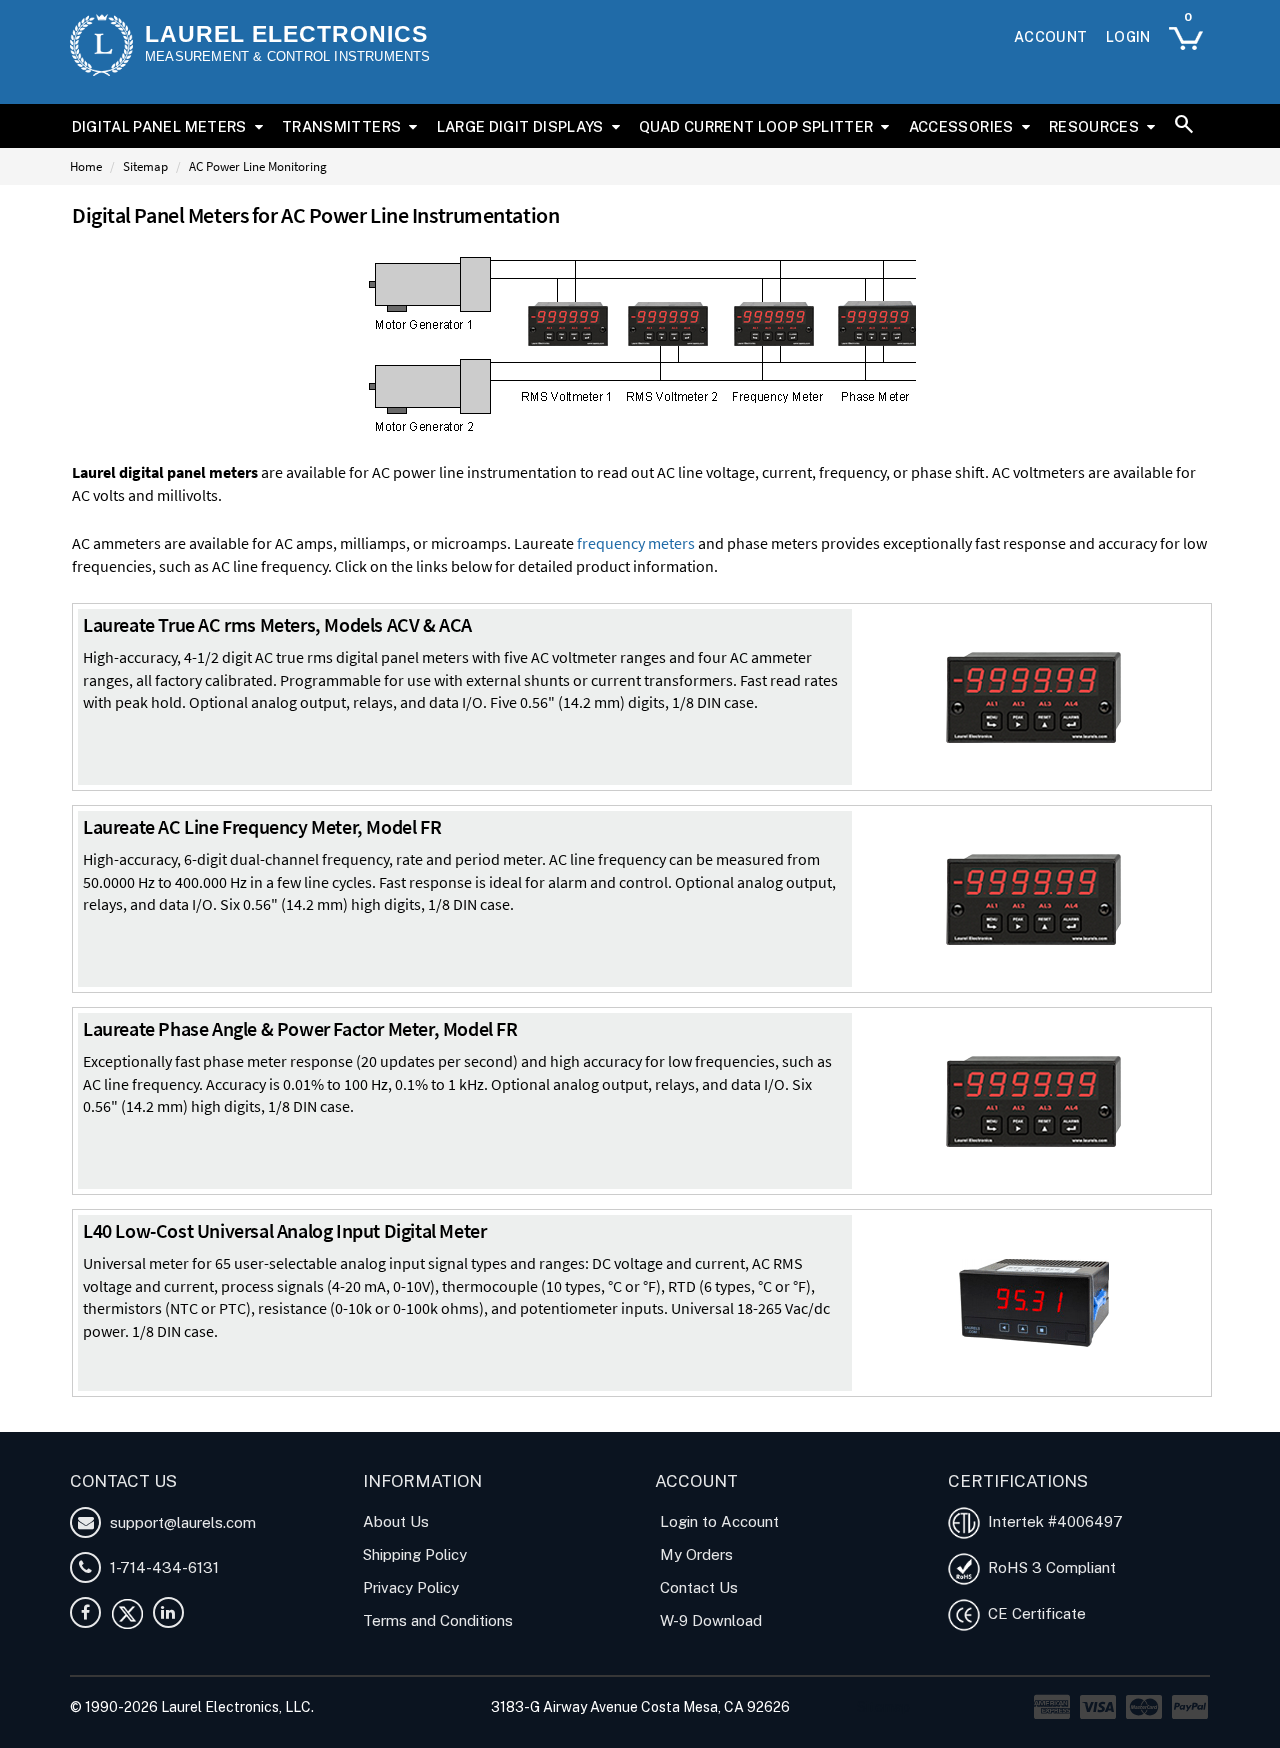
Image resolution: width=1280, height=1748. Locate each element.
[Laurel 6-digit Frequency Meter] (1033, 897)
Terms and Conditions (438, 1620)
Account (1050, 37)
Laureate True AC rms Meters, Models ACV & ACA (277, 624)
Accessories (961, 126)
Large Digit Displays (520, 126)
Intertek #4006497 (1051, 1521)
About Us (396, 1521)
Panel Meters (323, 1420)
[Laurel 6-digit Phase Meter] (1033, 1099)
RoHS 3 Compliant (1048, 1567)
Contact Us (699, 1587)
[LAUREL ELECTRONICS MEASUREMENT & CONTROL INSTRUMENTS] (101, 45)
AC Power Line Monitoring (258, 166)
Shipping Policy (415, 1554)
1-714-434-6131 (162, 1567)
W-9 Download (711, 1620)
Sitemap (145, 166)
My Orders (696, 1554)
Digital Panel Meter (132, 1420)
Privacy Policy (411, 1587)
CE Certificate (1033, 1613)
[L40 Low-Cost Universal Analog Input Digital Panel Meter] (1034, 1301)
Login (1128, 37)
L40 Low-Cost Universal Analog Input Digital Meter (284, 1230)
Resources (1094, 126)
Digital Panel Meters (159, 126)
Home (86, 166)
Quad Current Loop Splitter (756, 126)
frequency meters (636, 543)
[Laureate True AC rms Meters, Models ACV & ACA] (1033, 695)
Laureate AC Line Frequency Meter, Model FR (262, 826)
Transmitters (341, 126)
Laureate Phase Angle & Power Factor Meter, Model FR (300, 1028)
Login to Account (719, 1521)
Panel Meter (237, 1420)
